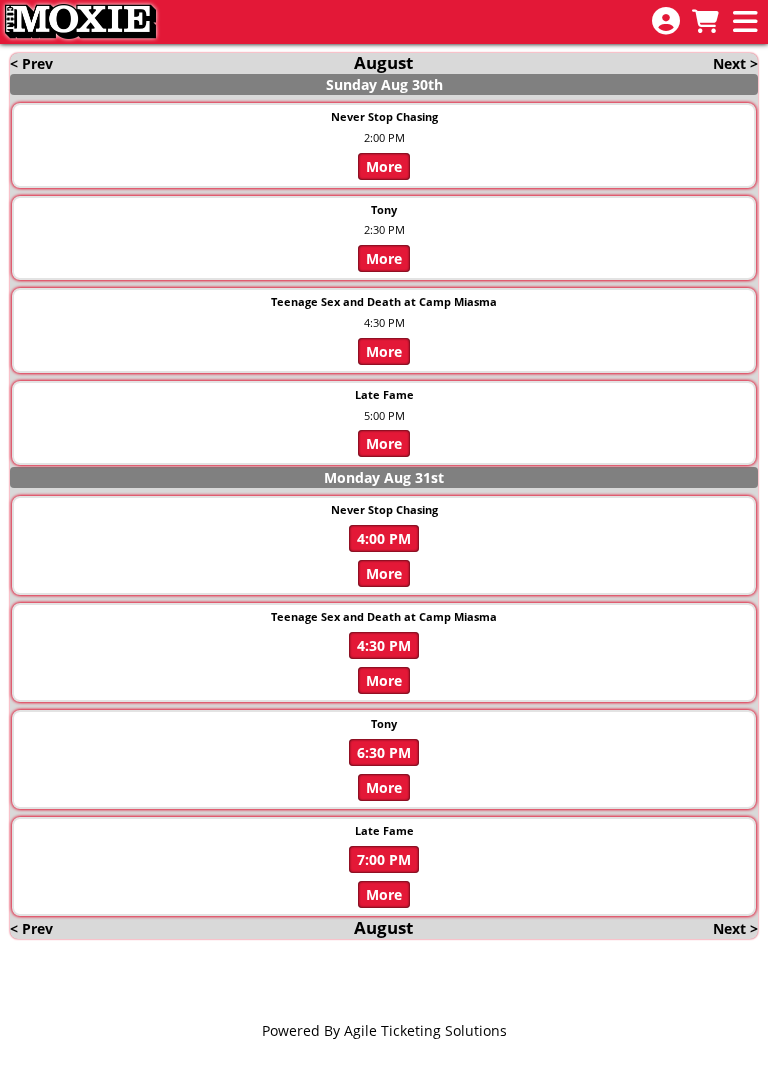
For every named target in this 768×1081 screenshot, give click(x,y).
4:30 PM (384, 645)
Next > (735, 63)
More (384, 166)
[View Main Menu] (745, 22)
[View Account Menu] (666, 21)
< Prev (31, 63)
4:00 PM (384, 538)
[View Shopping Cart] (705, 22)
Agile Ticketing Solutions (425, 1030)
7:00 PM (384, 859)
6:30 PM (384, 752)
